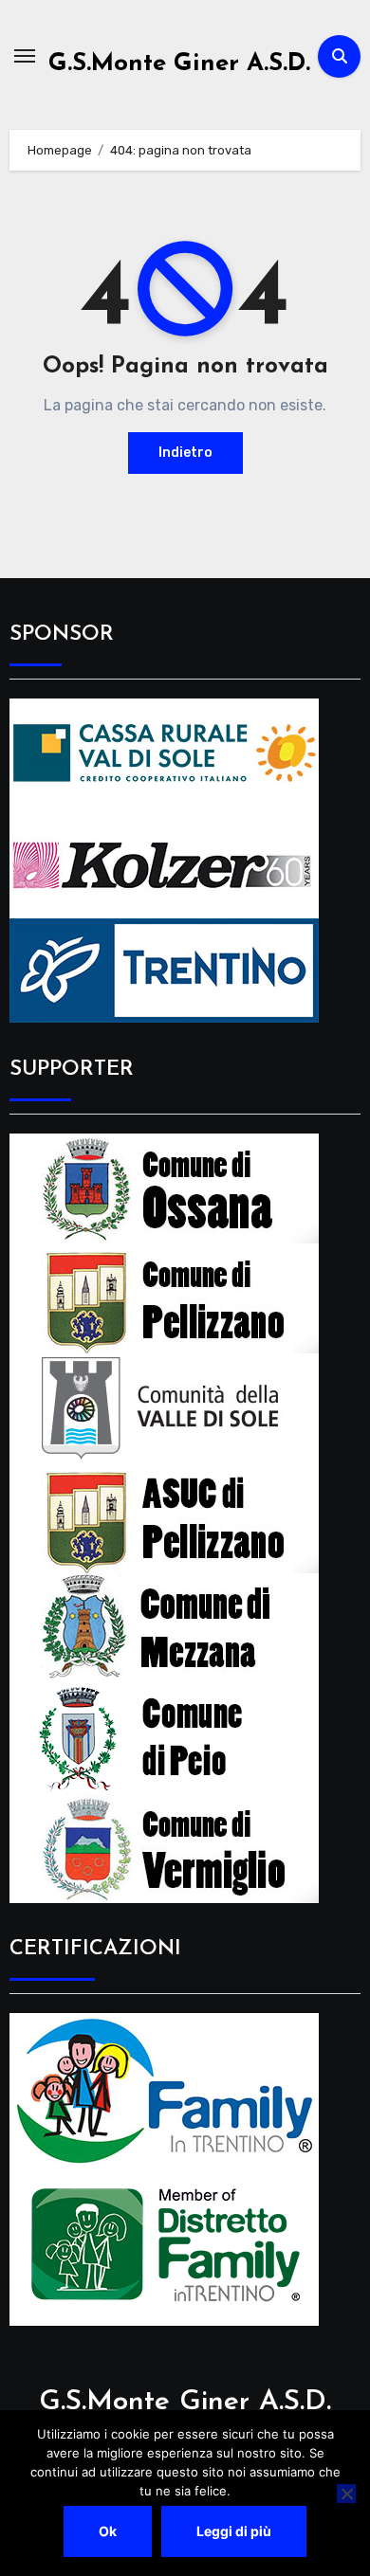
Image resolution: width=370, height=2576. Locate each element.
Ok (108, 2531)
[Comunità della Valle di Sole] (164, 1407)
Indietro (185, 453)
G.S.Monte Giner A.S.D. (179, 64)
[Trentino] (164, 969)
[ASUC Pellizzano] (164, 1517)
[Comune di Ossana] (164, 1187)
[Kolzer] (164, 862)
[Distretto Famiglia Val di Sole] (164, 2247)
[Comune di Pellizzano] (164, 1297)
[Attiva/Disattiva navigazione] (25, 56)
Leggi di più (234, 2531)
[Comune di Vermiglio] (164, 1847)
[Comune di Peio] (164, 1737)
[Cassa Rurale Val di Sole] (164, 752)
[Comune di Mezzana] (164, 1627)
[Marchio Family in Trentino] (164, 2090)
